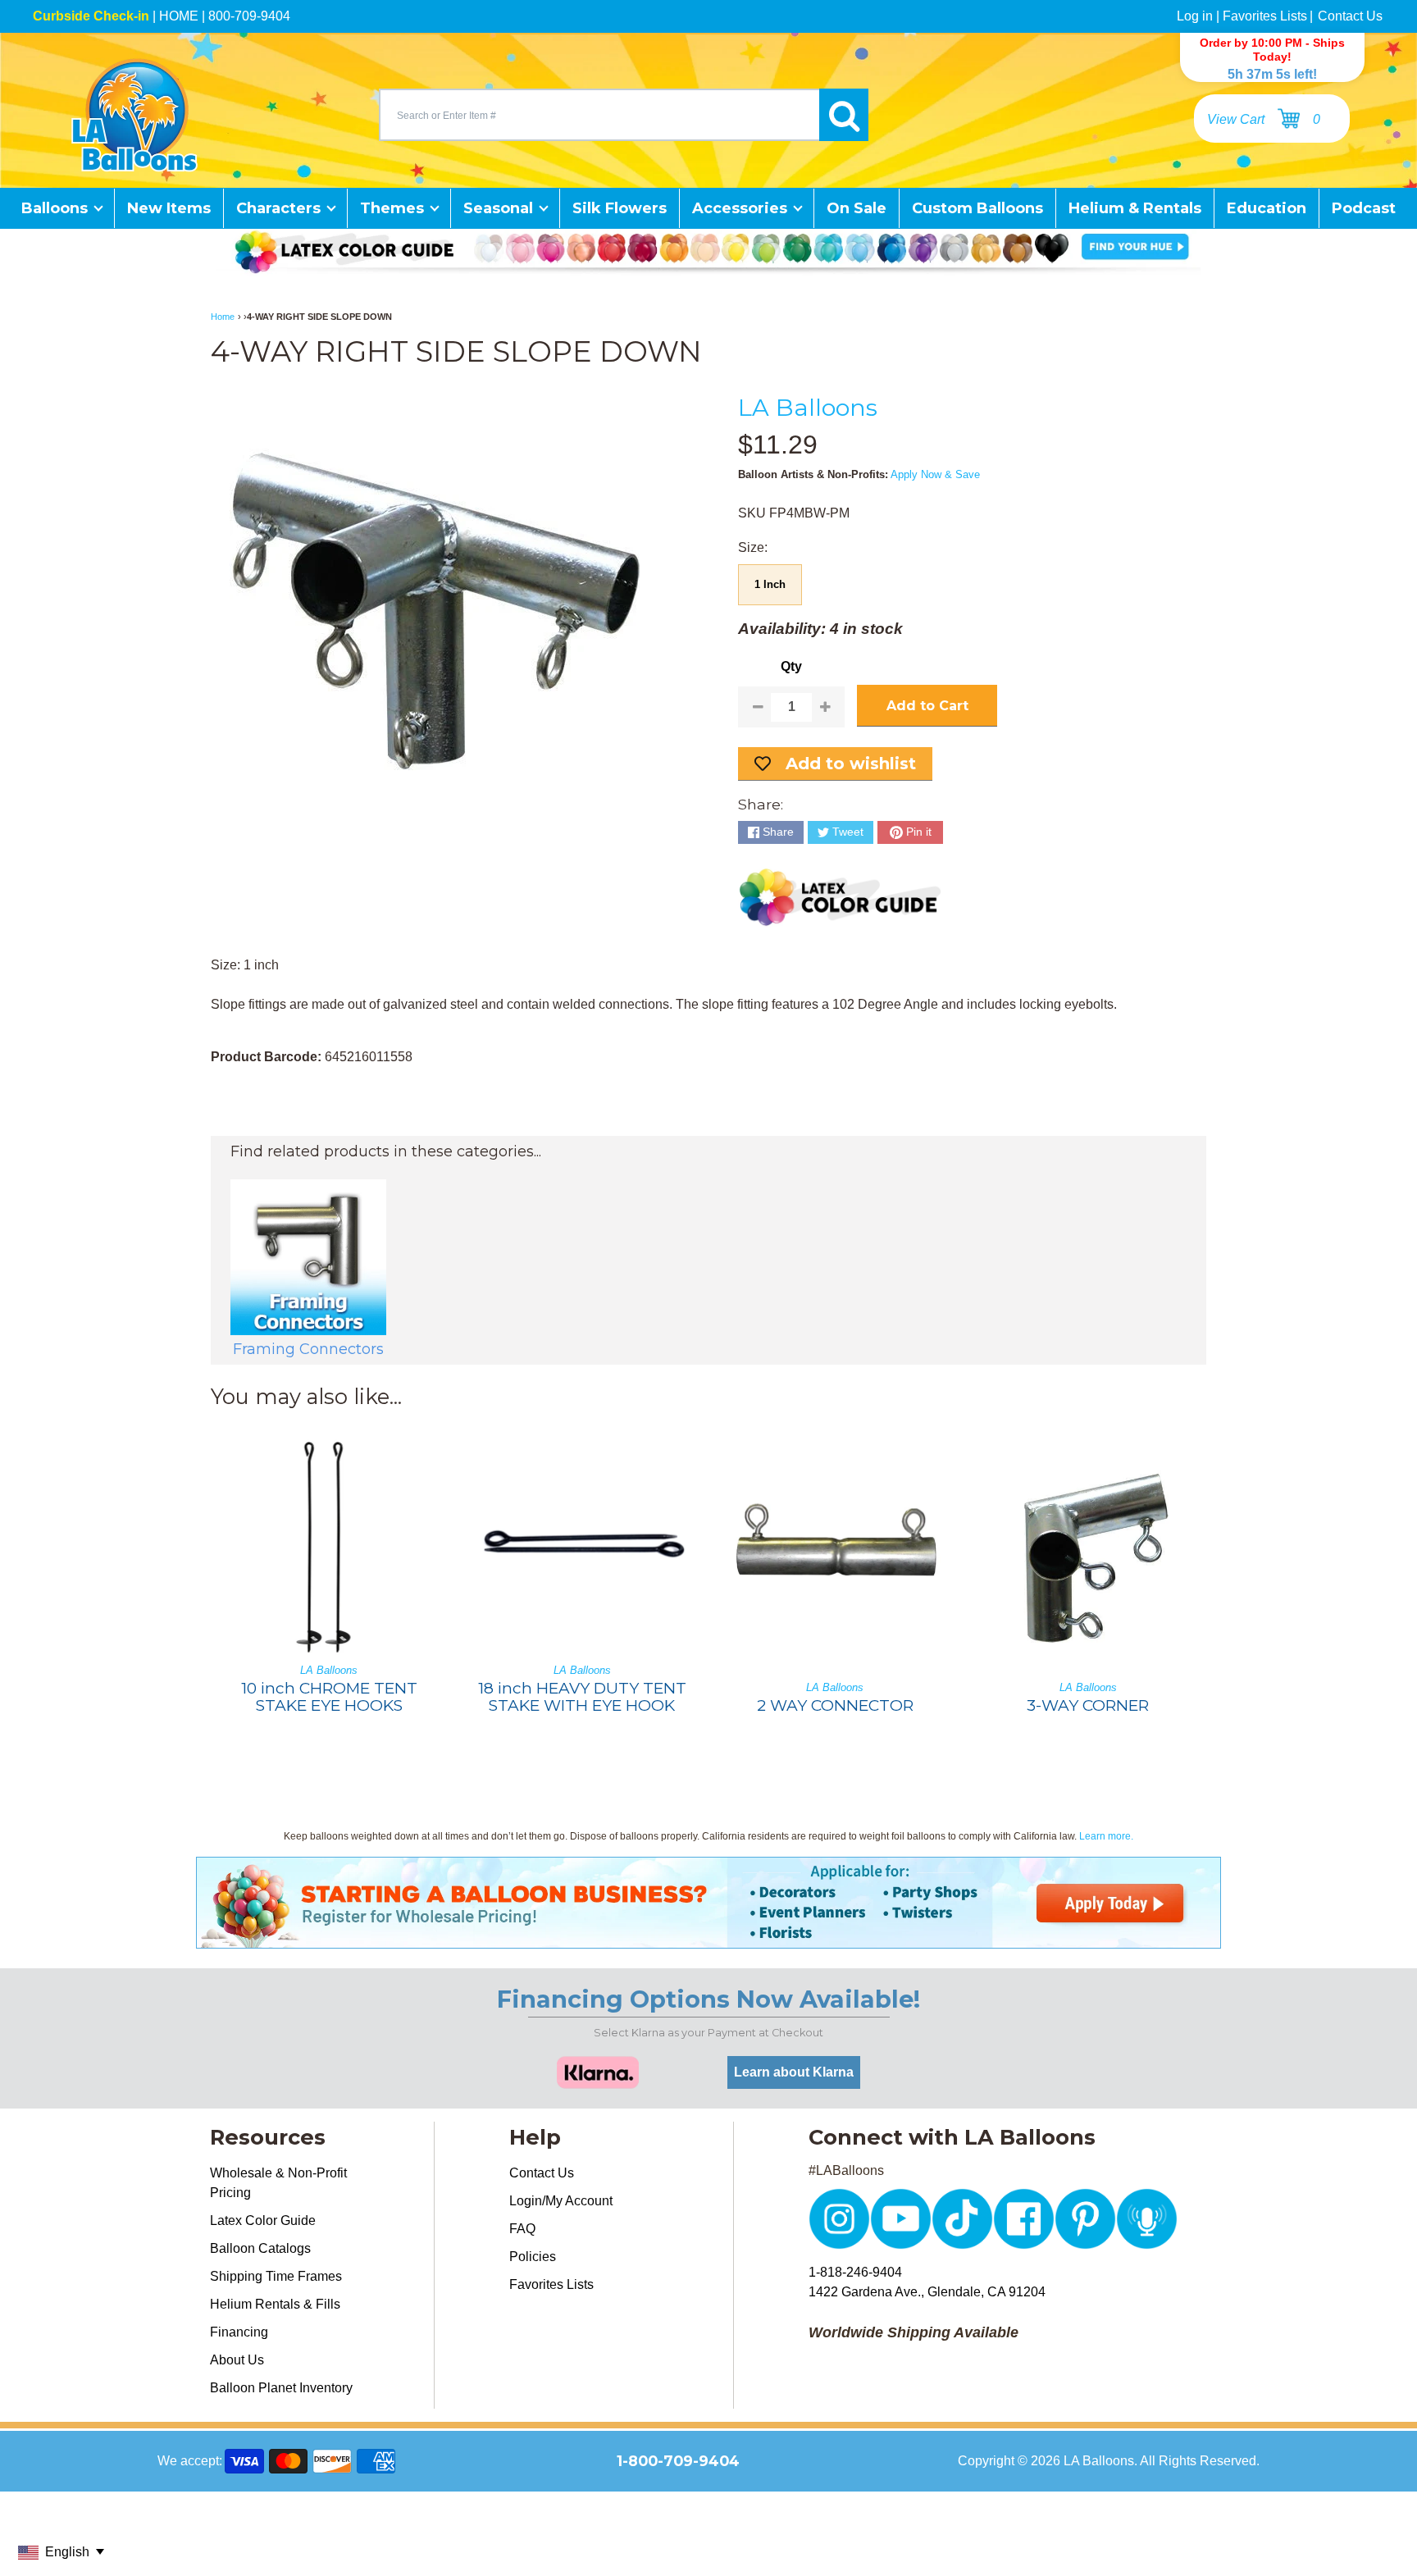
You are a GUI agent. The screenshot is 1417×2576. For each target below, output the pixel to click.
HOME (179, 16)
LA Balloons (808, 407)
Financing (239, 2332)
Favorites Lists (1265, 16)
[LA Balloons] (134, 115)
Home (223, 317)
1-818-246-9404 (855, 2272)
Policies (533, 2257)
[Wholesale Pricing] (708, 1938)
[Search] (844, 115)
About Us (237, 2360)
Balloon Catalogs (260, 2248)
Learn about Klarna (794, 2072)
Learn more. (1106, 1836)
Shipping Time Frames (276, 2276)
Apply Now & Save (935, 474)
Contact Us (1350, 16)
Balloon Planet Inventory (281, 2388)
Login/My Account (561, 2201)
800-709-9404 (249, 16)
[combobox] (599, 115)
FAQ (522, 2229)
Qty (791, 666)
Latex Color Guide (263, 2220)
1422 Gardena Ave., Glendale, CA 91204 (927, 2292)
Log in (1195, 16)
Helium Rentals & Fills (275, 2304)
